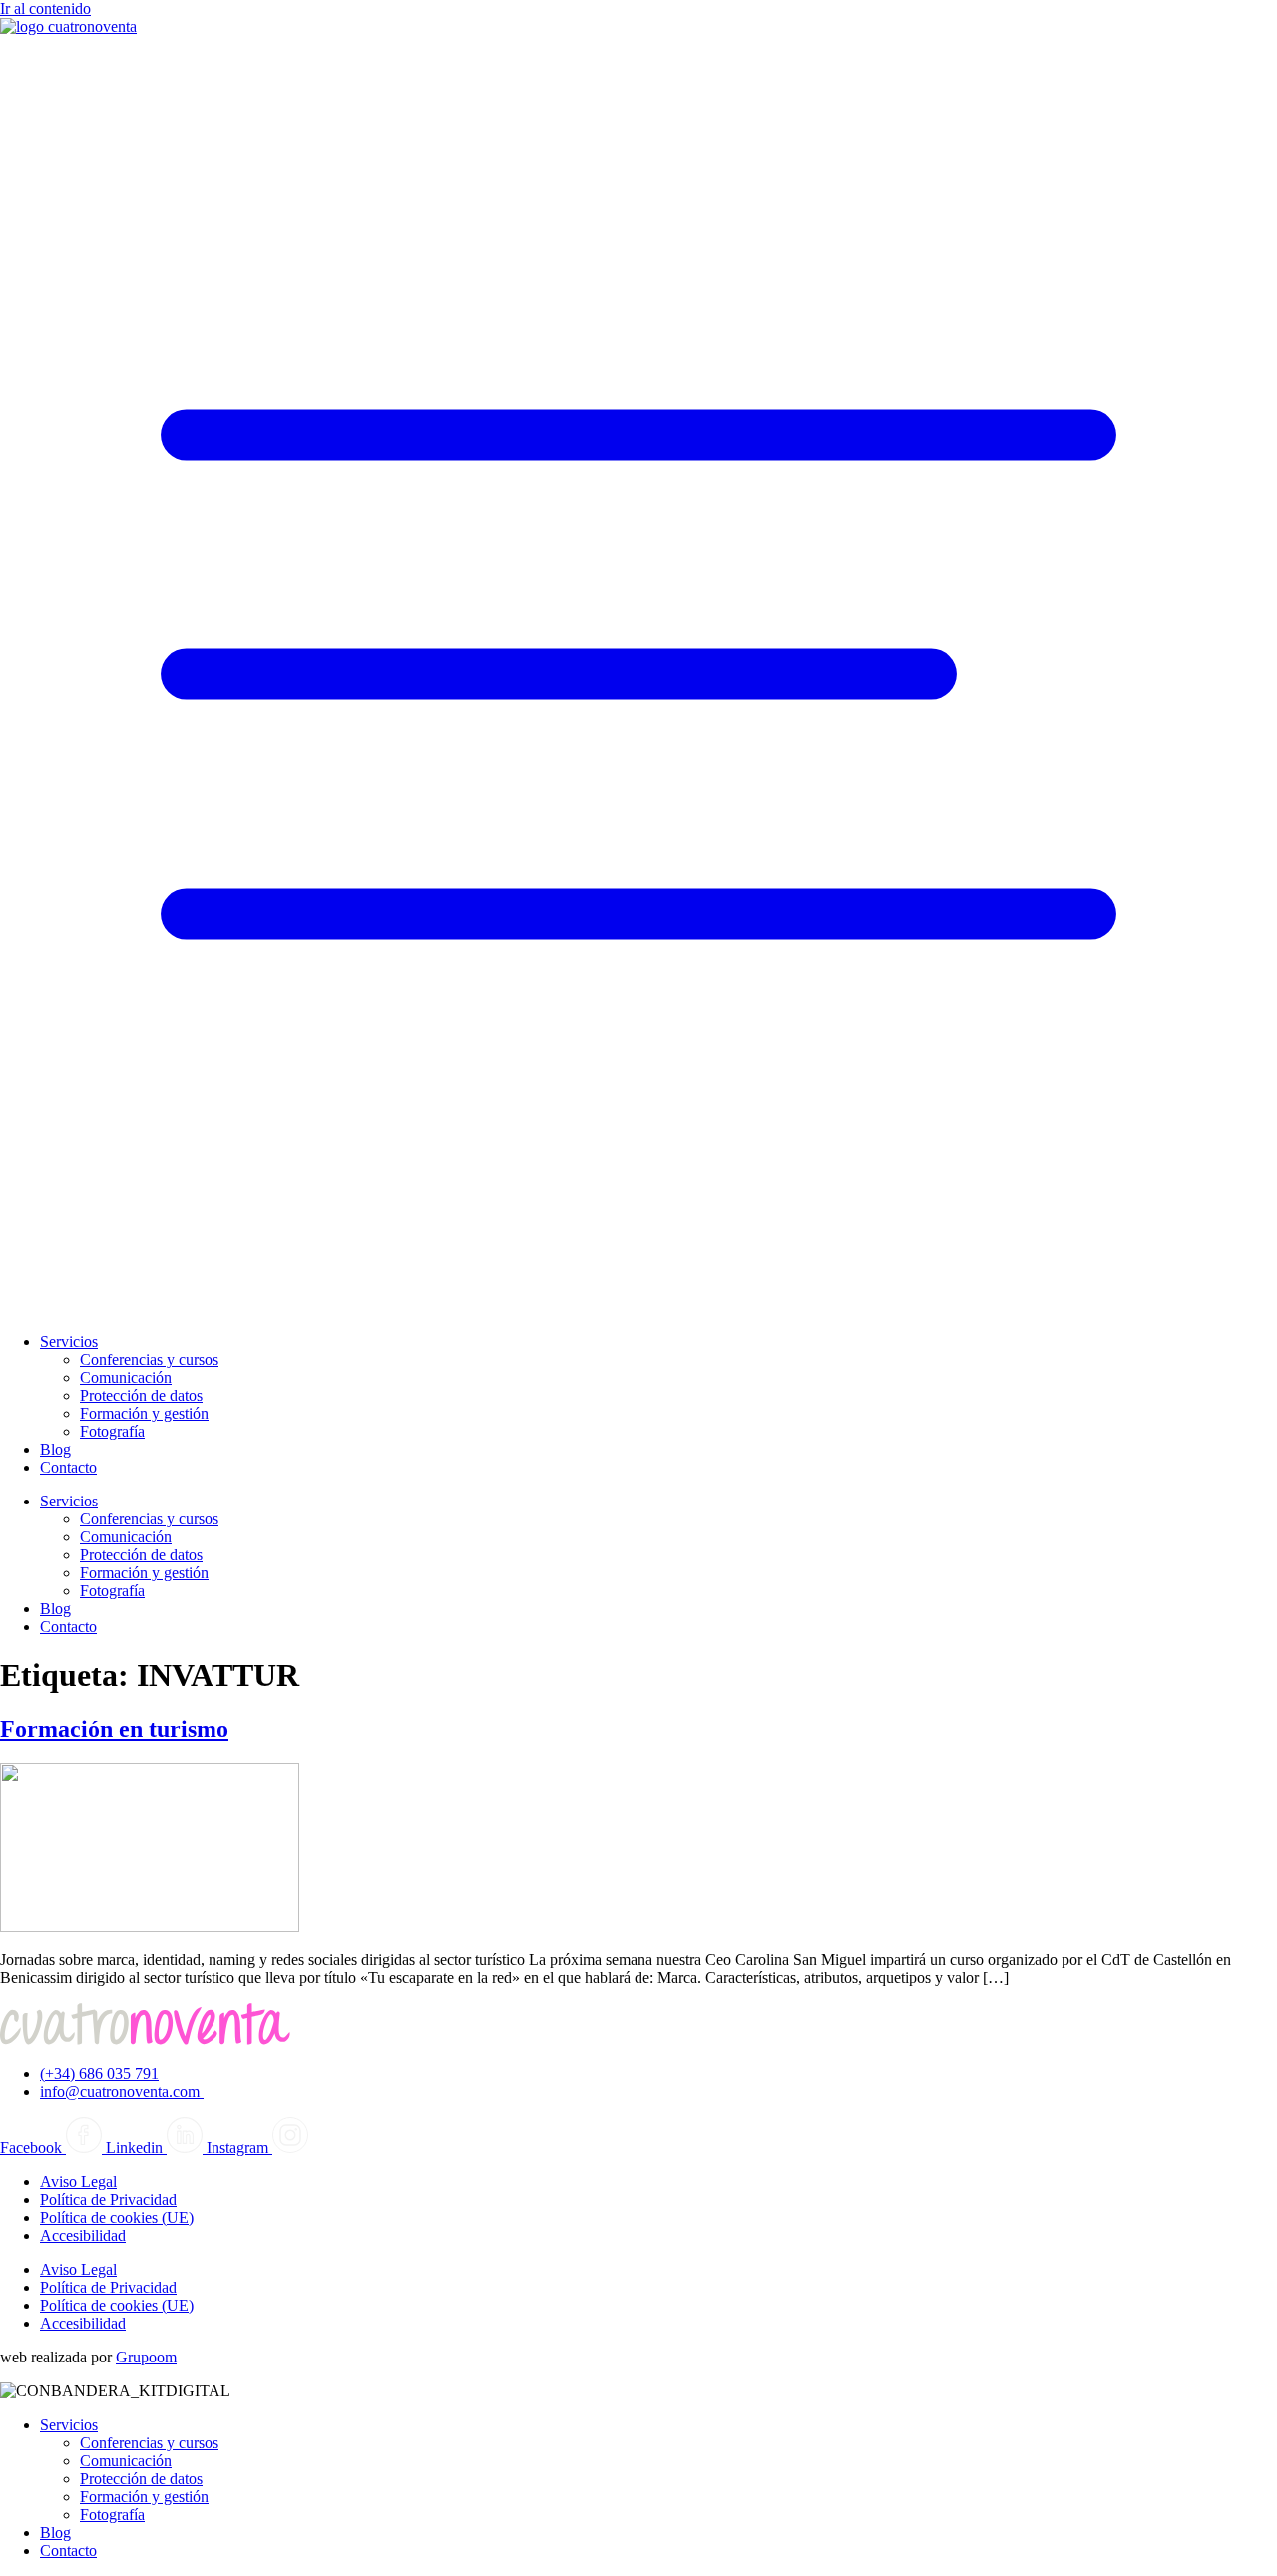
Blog (55, 1449)
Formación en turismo (114, 1729)
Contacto (68, 1467)
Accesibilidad (83, 2235)
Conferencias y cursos (149, 1359)
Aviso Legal (78, 2181)
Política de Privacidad (108, 2199)
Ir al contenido (45, 8)
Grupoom (146, 2357)
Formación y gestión (144, 1413)
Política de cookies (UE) (117, 2217)
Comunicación (126, 1377)
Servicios (69, 1341)
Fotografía (112, 1431)
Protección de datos (141, 1395)
